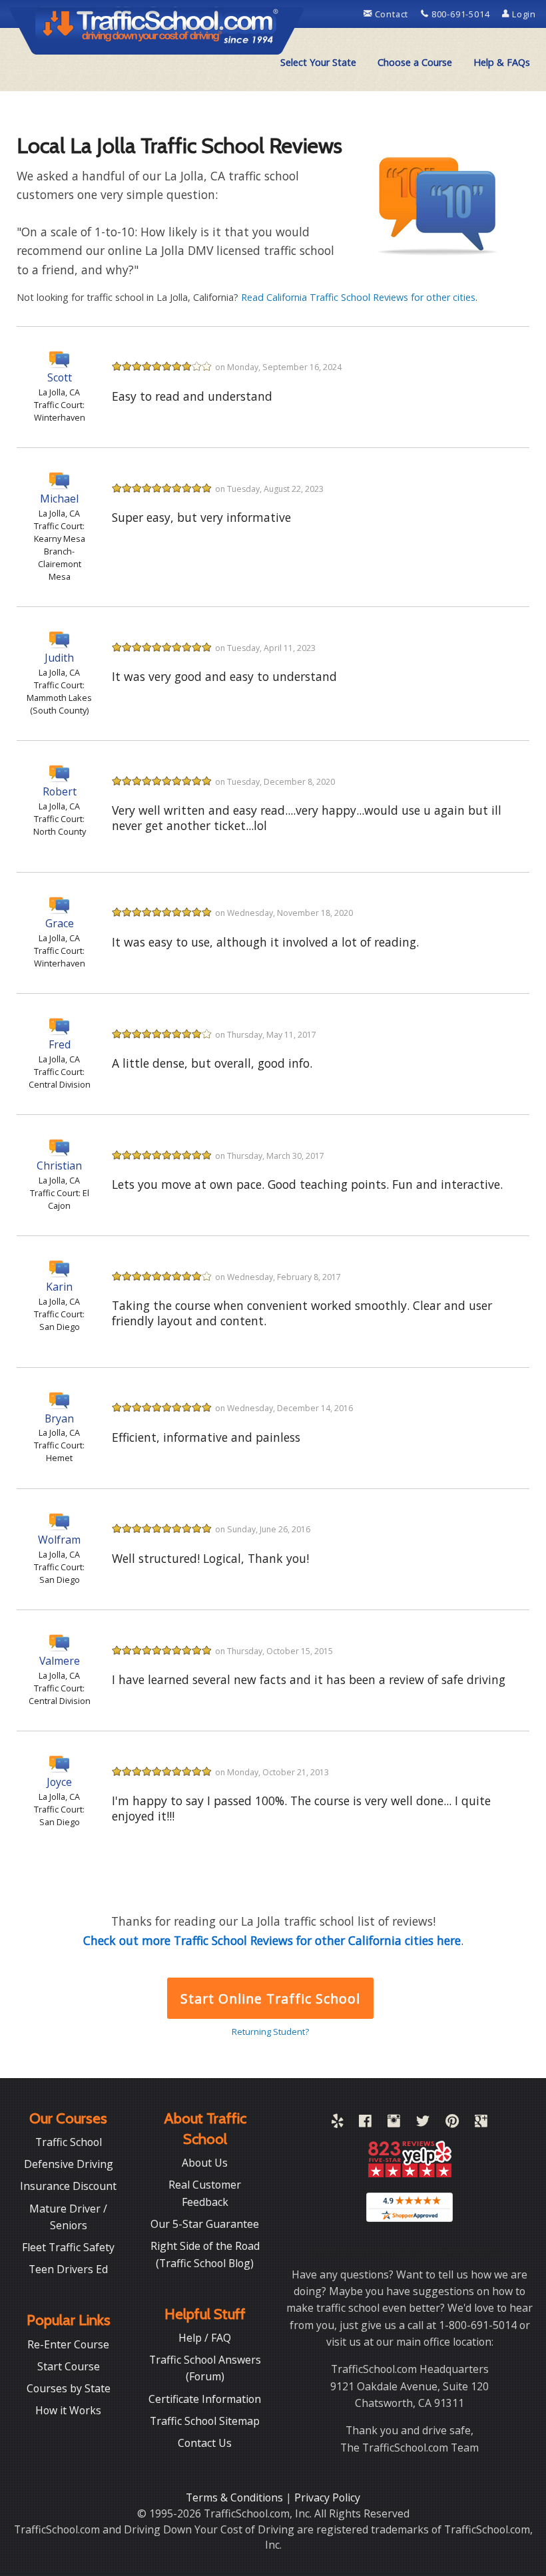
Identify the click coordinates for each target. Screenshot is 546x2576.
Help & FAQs (502, 62)
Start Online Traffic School (270, 1999)
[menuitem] (318, 63)
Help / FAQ (205, 2338)
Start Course (69, 2366)
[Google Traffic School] (481, 2123)
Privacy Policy (327, 2497)
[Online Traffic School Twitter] (423, 2123)
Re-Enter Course (68, 2344)
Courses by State (69, 2388)
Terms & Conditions (236, 2497)
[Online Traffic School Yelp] (337, 2123)
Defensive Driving (69, 2164)
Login (523, 14)
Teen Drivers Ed (68, 2269)
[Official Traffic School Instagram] (394, 2123)
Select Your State (318, 62)
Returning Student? (270, 2032)
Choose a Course (415, 62)
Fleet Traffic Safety (68, 2247)
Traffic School (69, 2142)
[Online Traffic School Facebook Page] (365, 2123)
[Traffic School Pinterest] (452, 2123)
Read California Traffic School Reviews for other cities (358, 297)
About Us (205, 2163)
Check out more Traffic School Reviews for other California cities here (272, 1940)
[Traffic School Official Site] (157, 30)
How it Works (68, 2410)
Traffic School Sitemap (205, 2421)
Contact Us (205, 2443)
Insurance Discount (68, 2186)
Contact (392, 14)
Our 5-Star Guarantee (205, 2224)
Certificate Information (205, 2399)
